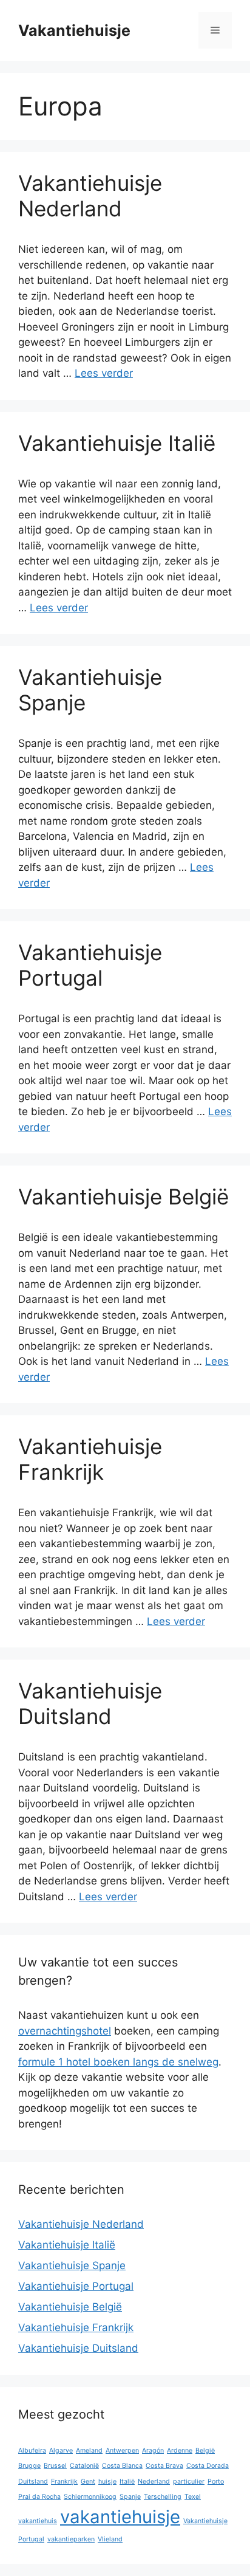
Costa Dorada (208, 2466)
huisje (107, 2482)
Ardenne (180, 2451)
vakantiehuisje (120, 2517)
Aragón (153, 2451)
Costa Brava (164, 2466)
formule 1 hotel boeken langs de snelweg (118, 2062)
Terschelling (163, 2497)
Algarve (61, 2451)
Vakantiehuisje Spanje (72, 2265)
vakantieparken (71, 2539)
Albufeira (32, 2451)
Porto (216, 2482)
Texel (193, 2497)
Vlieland (110, 2539)
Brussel (55, 2466)
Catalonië (84, 2466)
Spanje (130, 2497)
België (205, 2451)
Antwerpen (122, 2451)
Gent (88, 2482)
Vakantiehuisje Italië (117, 443)
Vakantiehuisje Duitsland (90, 1703)
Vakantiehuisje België (123, 1197)
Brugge (29, 2466)
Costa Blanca (122, 2466)
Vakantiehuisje (74, 30)
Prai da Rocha (39, 2497)
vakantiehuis (38, 2521)
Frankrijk (64, 2482)
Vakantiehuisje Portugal (90, 965)
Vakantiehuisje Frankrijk (90, 1459)
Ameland (89, 2451)
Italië (127, 2482)
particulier (189, 2482)
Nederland (154, 2482)
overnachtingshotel (65, 2031)
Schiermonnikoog (90, 2497)
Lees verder (104, 373)
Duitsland (33, 2482)
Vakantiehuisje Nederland (90, 196)
